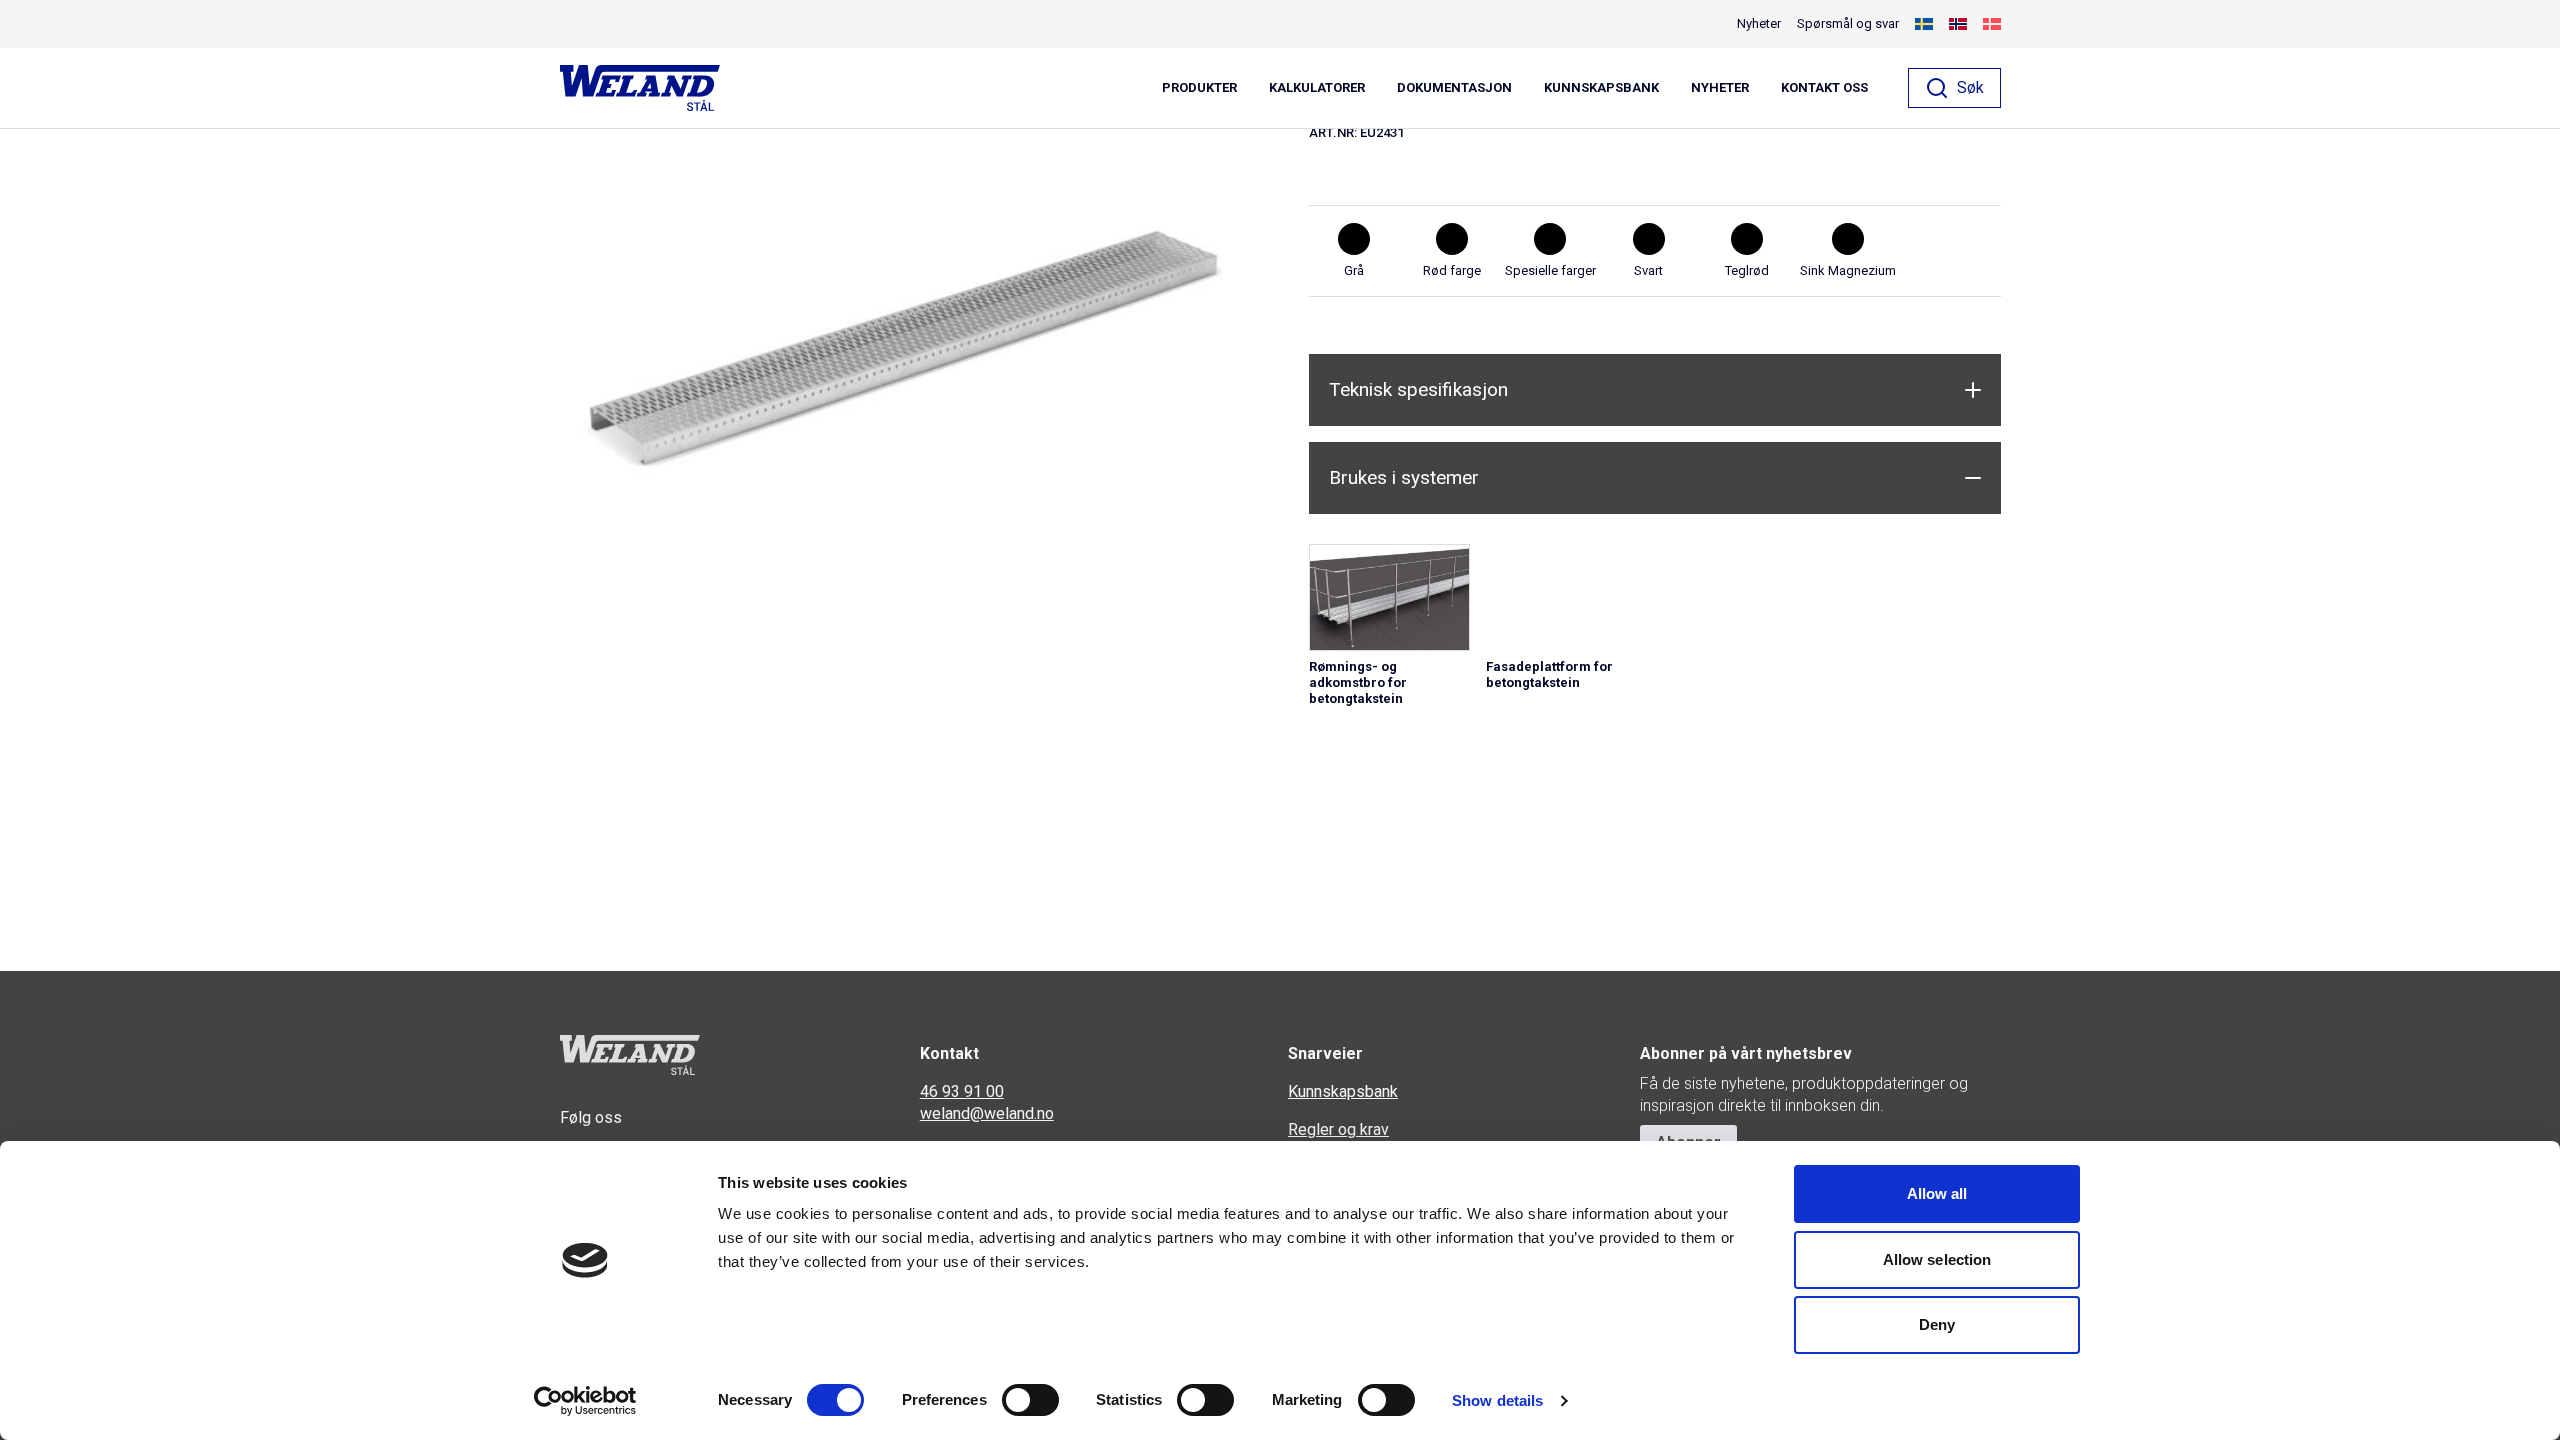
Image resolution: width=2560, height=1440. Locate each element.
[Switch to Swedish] (1924, 24)
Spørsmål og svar (1848, 23)
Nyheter (1720, 88)
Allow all (1937, 1193)
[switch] (1030, 1400)
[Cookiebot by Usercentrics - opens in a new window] (585, 1401)
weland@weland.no (987, 1113)
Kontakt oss (1824, 88)
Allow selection (1937, 1259)
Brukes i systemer (1404, 477)
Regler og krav (1338, 1129)
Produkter (1199, 88)
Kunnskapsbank (1601, 88)
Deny (1937, 1324)
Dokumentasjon (1454, 88)
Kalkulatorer (1317, 88)
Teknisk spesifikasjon (1418, 389)
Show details (1497, 1400)
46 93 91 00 (962, 1091)
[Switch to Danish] (1992, 24)
